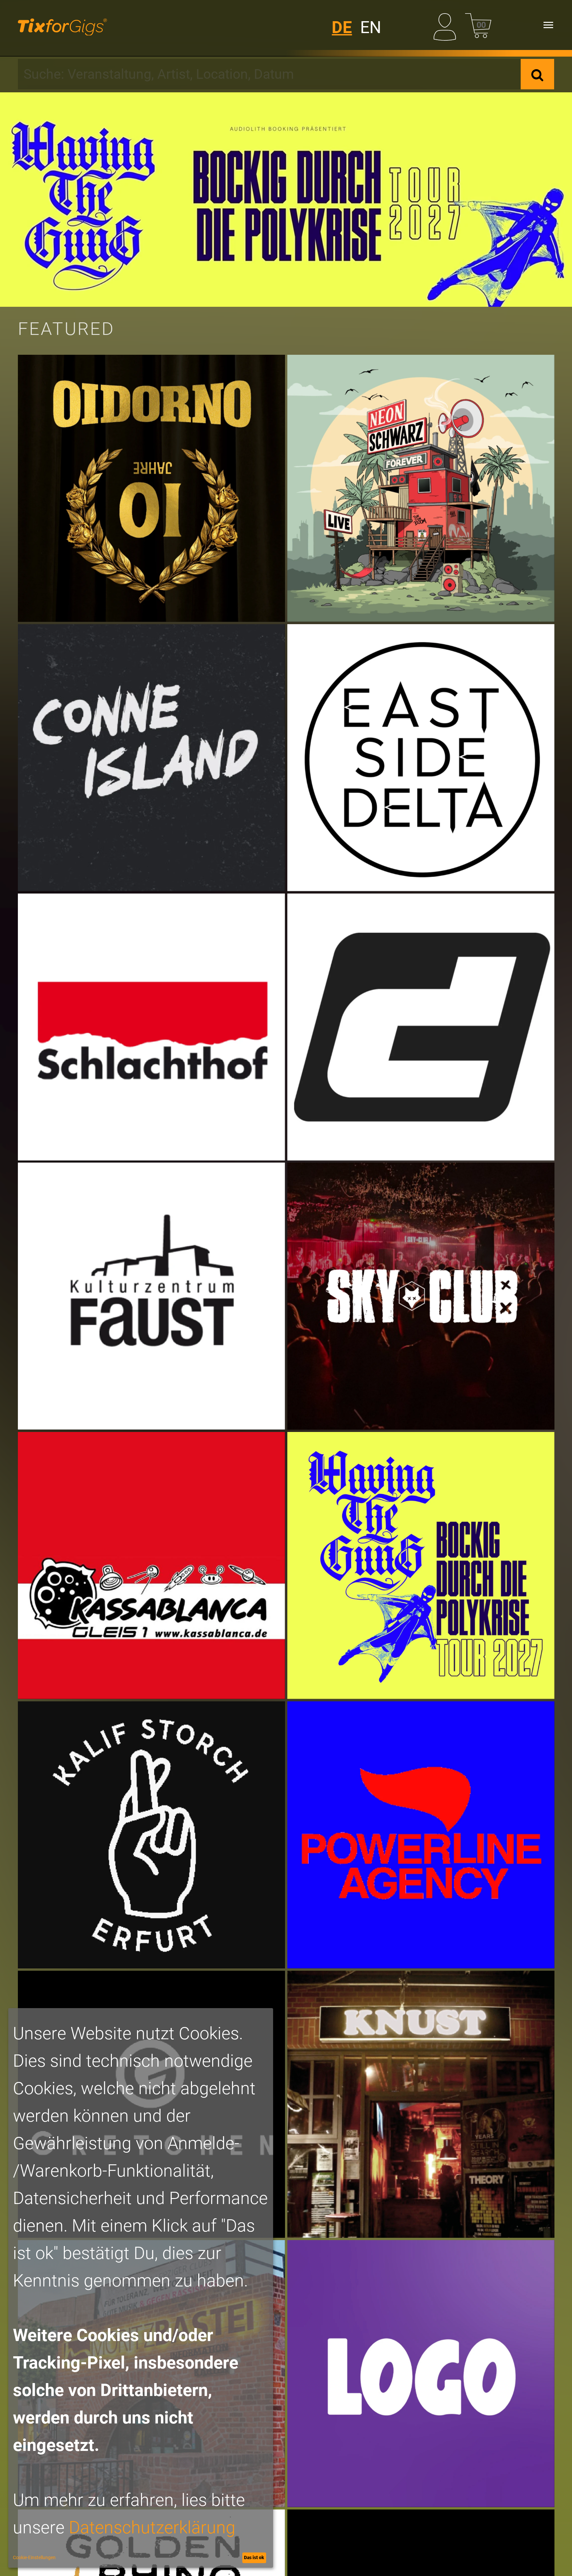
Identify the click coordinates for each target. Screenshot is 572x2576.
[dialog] (141, 2288)
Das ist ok (254, 2557)
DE (342, 27)
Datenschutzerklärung (152, 2528)
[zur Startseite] (62, 25)
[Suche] (537, 74)
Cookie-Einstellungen (34, 2557)
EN (371, 27)
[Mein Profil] (447, 25)
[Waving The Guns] (286, 200)
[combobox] (269, 74)
